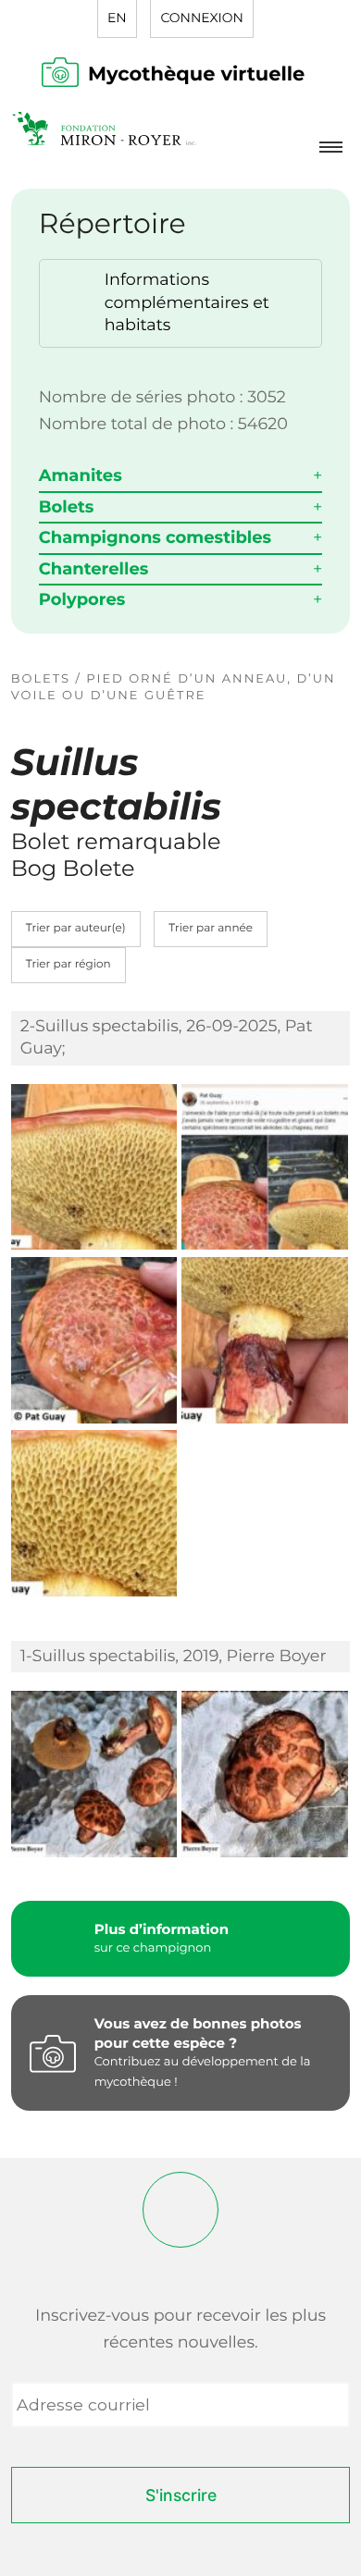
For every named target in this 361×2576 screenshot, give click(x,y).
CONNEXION (201, 18)
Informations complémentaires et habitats (187, 302)
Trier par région (68, 964)
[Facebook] (180, 2210)
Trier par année (211, 928)
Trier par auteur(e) (76, 928)
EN (117, 18)
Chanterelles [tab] (94, 569)
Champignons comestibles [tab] (155, 537)
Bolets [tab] (67, 507)
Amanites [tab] (81, 475)
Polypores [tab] (82, 599)
